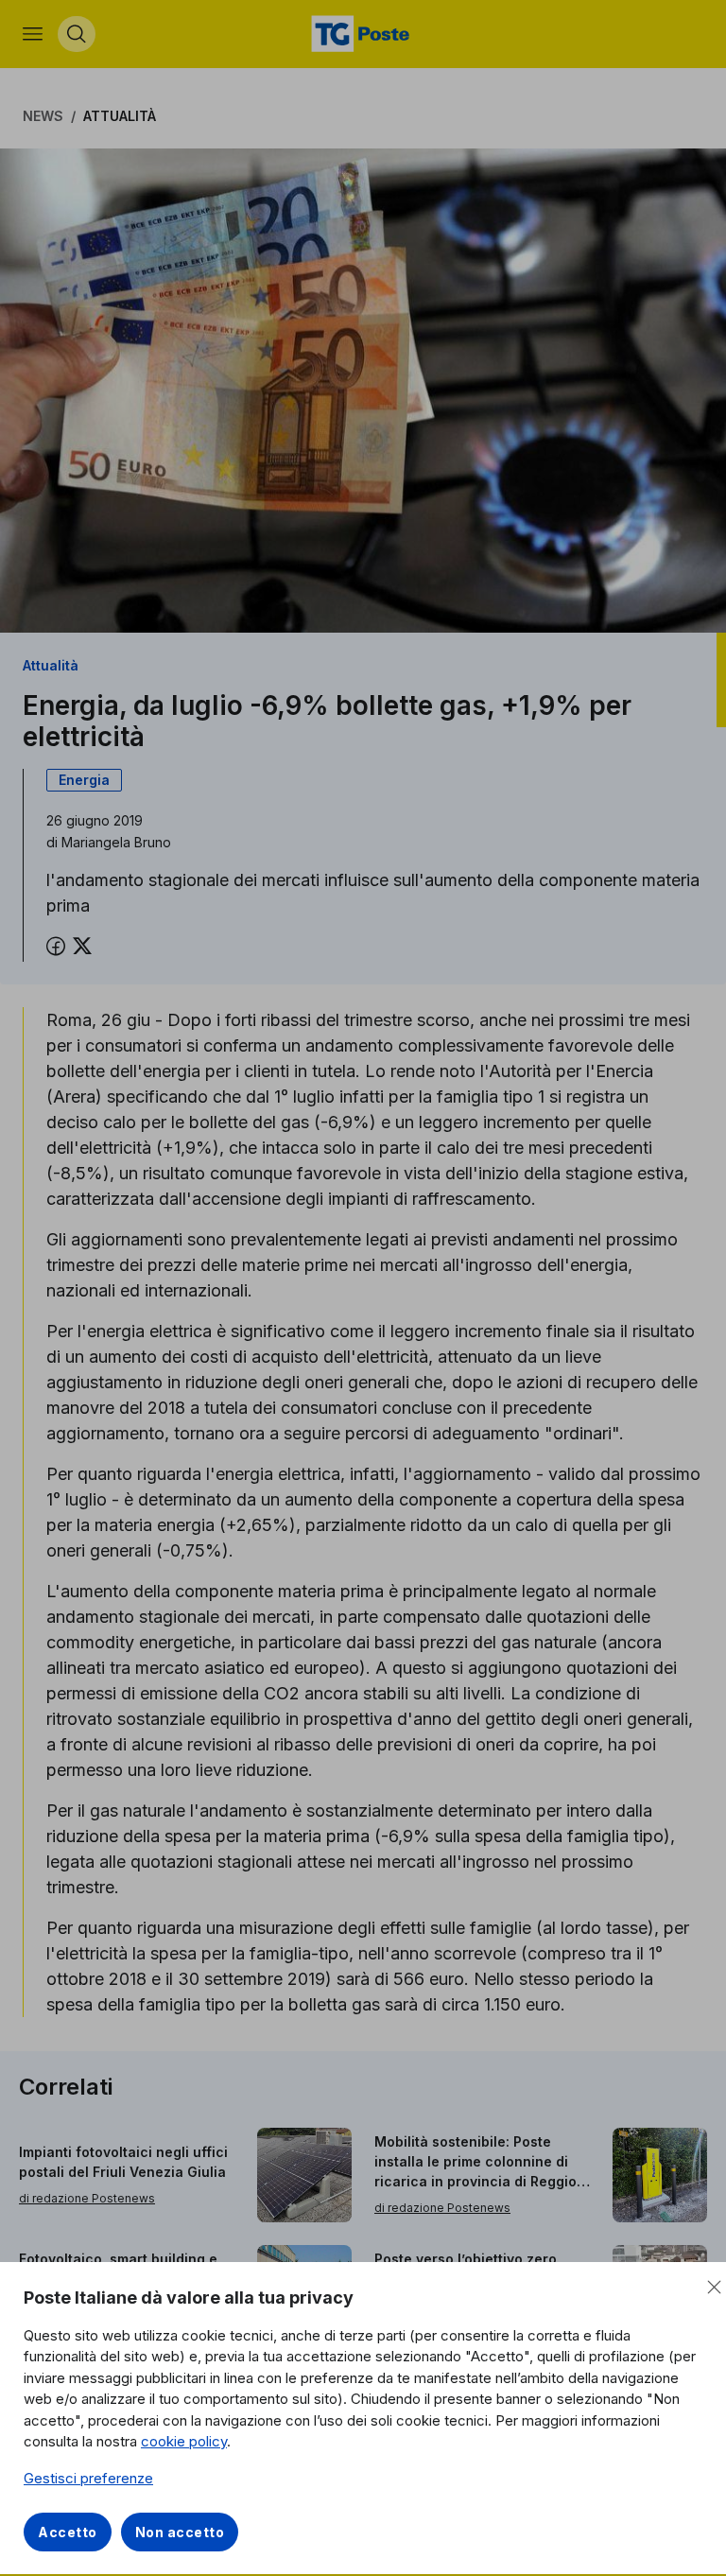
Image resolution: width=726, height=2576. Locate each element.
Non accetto (180, 2532)
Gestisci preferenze (88, 2478)
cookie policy (184, 2441)
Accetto (68, 2532)
